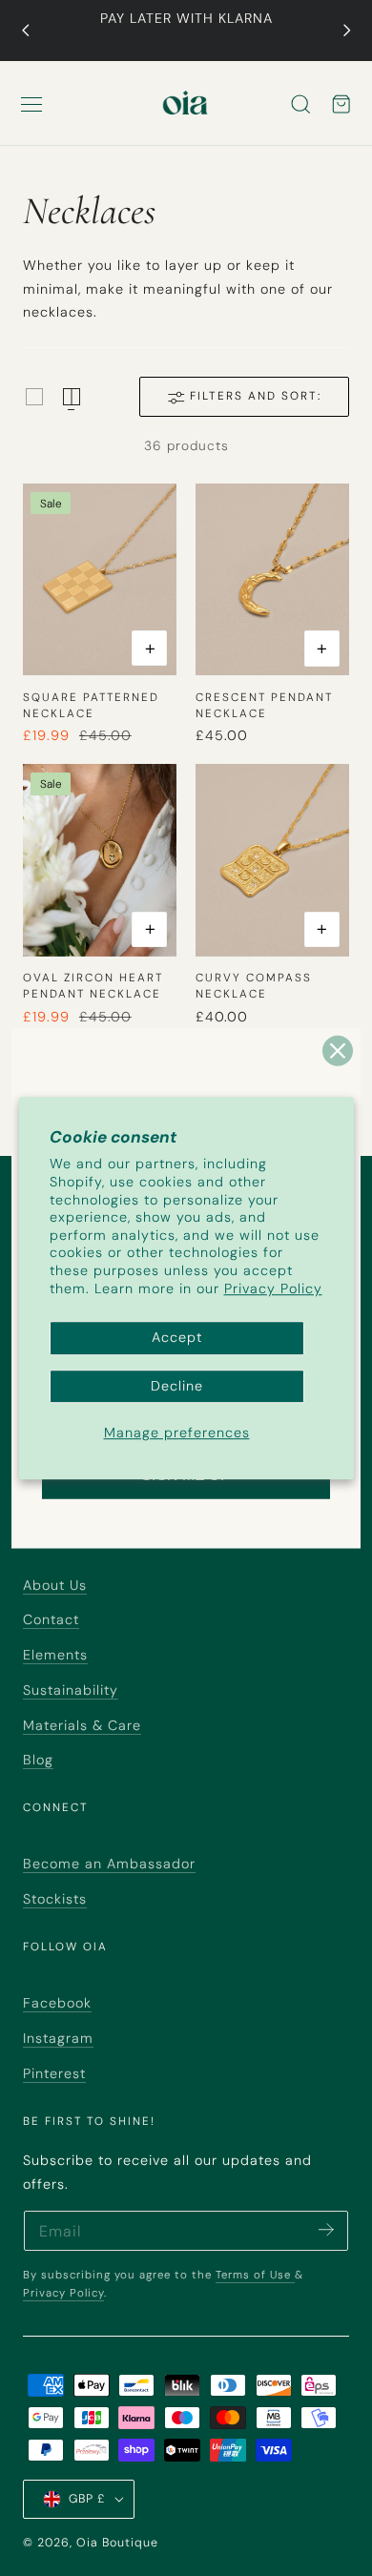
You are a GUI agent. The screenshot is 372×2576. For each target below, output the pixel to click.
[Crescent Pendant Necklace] (272, 580)
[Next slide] (347, 31)
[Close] (338, 1050)
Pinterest (54, 2073)
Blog (38, 1760)
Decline (177, 1386)
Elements (55, 1655)
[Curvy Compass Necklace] (272, 860)
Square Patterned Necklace (91, 705)
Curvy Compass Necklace (254, 986)
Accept (177, 1338)
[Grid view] (34, 397)
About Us (55, 1585)
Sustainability (71, 1690)
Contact (51, 1619)
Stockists (55, 1899)
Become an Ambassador (109, 1864)
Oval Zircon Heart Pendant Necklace (93, 986)
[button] (31, 104)
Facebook (57, 2003)
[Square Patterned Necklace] (100, 580)
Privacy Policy (273, 1288)
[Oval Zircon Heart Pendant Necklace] (100, 860)
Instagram (58, 2038)
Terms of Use (255, 2275)
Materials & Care (82, 1725)
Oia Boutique (117, 2543)
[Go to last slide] (25, 31)
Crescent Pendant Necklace (264, 705)
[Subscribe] (326, 2229)
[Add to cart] (149, 648)
